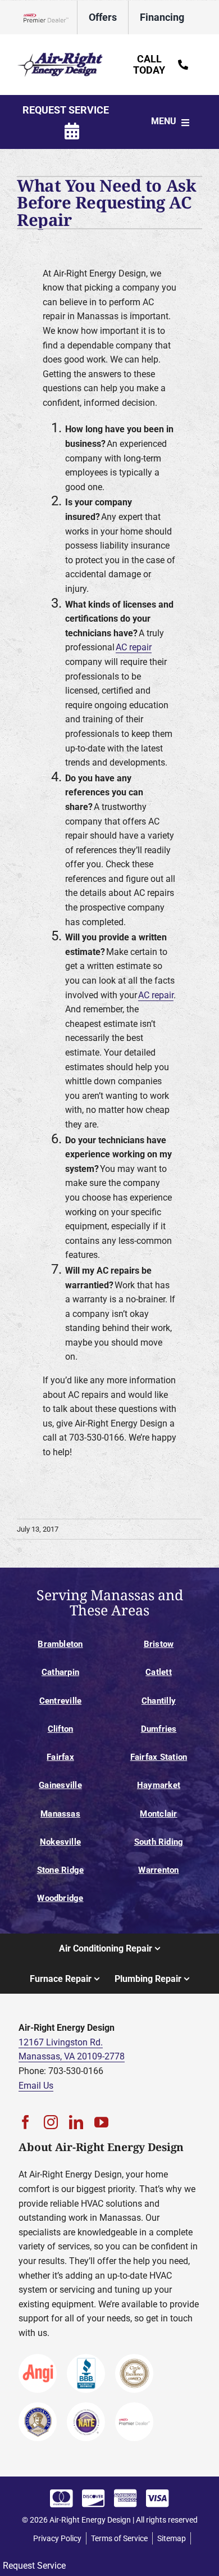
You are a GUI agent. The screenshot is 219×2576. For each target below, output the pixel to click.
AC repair (134, 647)
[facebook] (26, 2122)
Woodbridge (60, 1898)
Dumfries (159, 1729)
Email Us (36, 2086)
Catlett (159, 1672)
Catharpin (60, 1672)
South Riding (159, 1842)
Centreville (61, 1701)
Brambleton (60, 1644)
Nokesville (60, 1842)
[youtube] (101, 2122)
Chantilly (159, 1701)
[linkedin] (76, 2122)
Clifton (61, 1729)
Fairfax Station (159, 1757)
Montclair (158, 1814)
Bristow (159, 1644)
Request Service (34, 2566)
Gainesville (60, 1785)
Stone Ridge (61, 1870)
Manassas (60, 1814)
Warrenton (158, 1870)
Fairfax (60, 1757)
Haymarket (159, 1785)
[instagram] (51, 2122)
